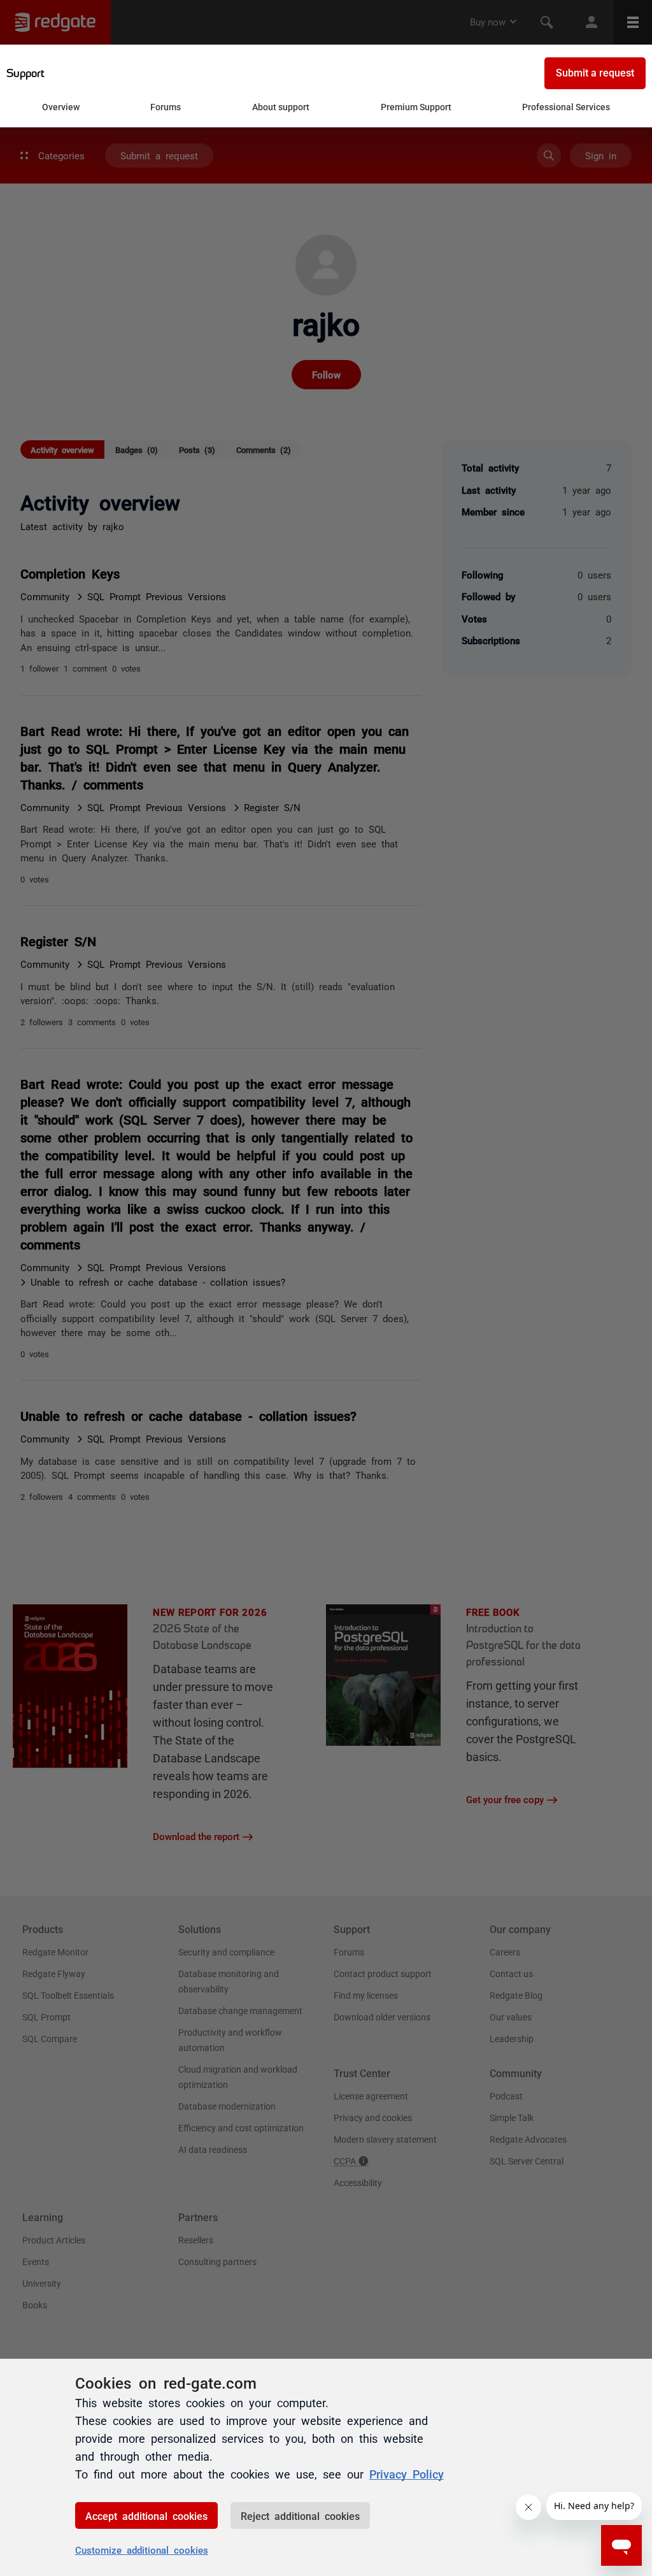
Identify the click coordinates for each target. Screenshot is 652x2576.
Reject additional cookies (300, 2515)
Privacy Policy (407, 2473)
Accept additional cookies (146, 2515)
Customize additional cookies (142, 2550)
